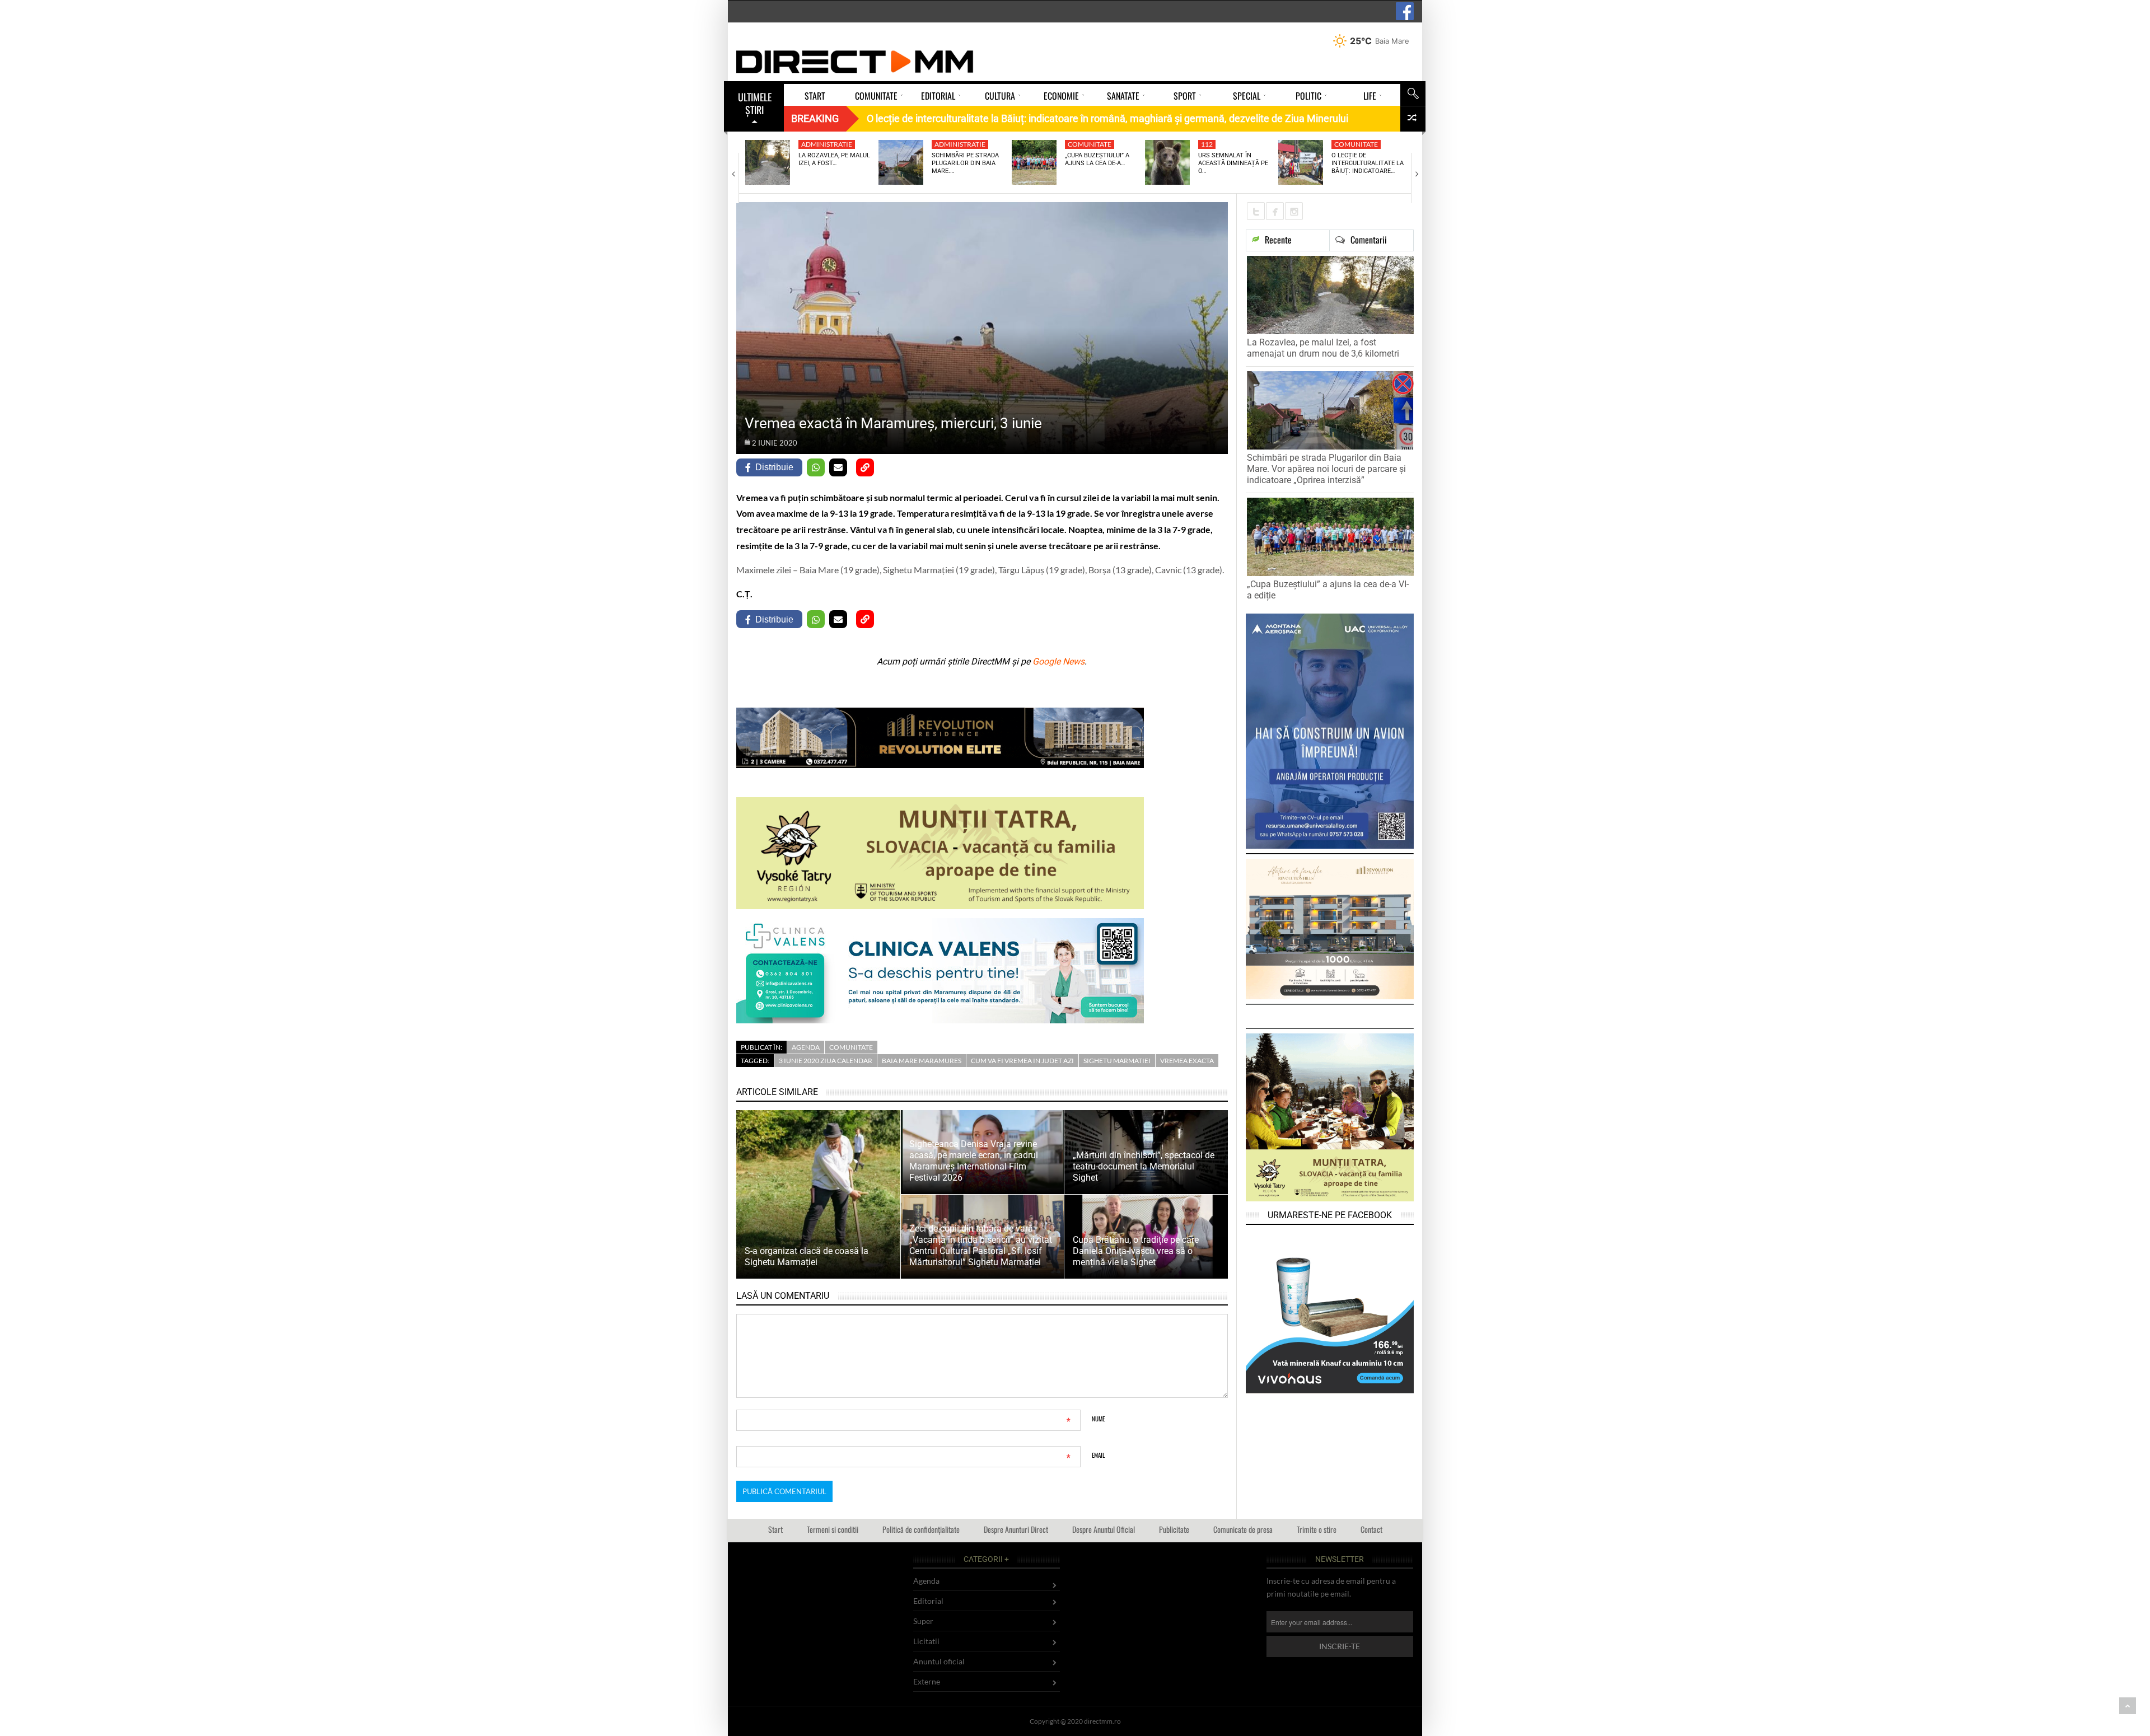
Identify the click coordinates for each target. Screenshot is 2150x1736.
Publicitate (1174, 1529)
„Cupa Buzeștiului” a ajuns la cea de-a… (1097, 159)
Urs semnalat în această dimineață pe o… (1233, 163)
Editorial (928, 1601)
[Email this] (838, 467)
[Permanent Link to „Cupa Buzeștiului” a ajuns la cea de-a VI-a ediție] (1034, 162)
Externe (927, 1681)
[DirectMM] (855, 62)
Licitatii (926, 1641)
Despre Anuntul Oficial (1104, 1529)
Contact (1371, 1529)
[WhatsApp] (816, 467)
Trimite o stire (1317, 1529)
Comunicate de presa (1243, 1529)
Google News (1058, 661)
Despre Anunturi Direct (1016, 1529)
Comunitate (1090, 144)
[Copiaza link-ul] (865, 467)
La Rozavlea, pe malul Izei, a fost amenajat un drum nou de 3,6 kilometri (1323, 348)
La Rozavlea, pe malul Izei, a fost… (834, 159)
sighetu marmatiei (1117, 1061)
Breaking (815, 118)
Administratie (827, 144)
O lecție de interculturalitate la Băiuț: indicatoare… (1368, 163)
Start (775, 1529)
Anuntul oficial (939, 1661)
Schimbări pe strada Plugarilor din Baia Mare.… (965, 163)
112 (1207, 144)
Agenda (806, 1047)
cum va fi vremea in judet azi (1022, 1061)
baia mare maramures (922, 1061)
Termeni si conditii (833, 1529)
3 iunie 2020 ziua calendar (826, 1061)
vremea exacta (1187, 1061)
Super (923, 1621)
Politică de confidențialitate (921, 1529)
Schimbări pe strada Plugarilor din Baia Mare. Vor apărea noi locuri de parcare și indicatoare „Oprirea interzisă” (1326, 469)
